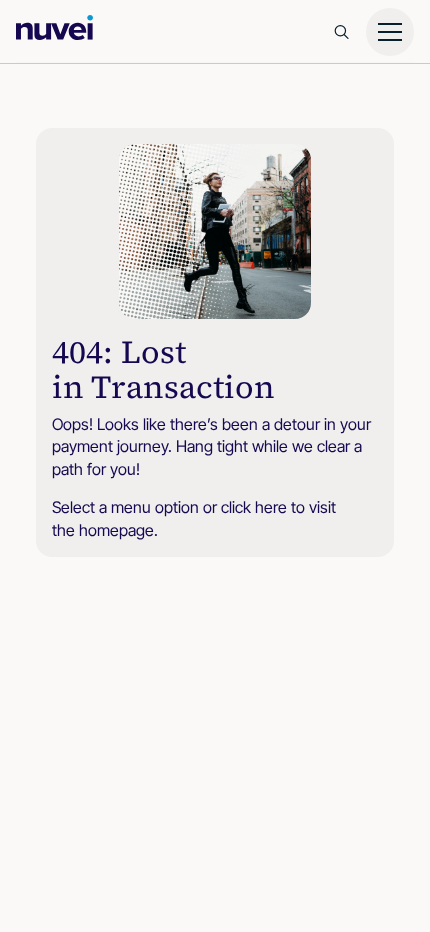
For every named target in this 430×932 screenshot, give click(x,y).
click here (254, 507)
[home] (52, 27)
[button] (390, 32)
